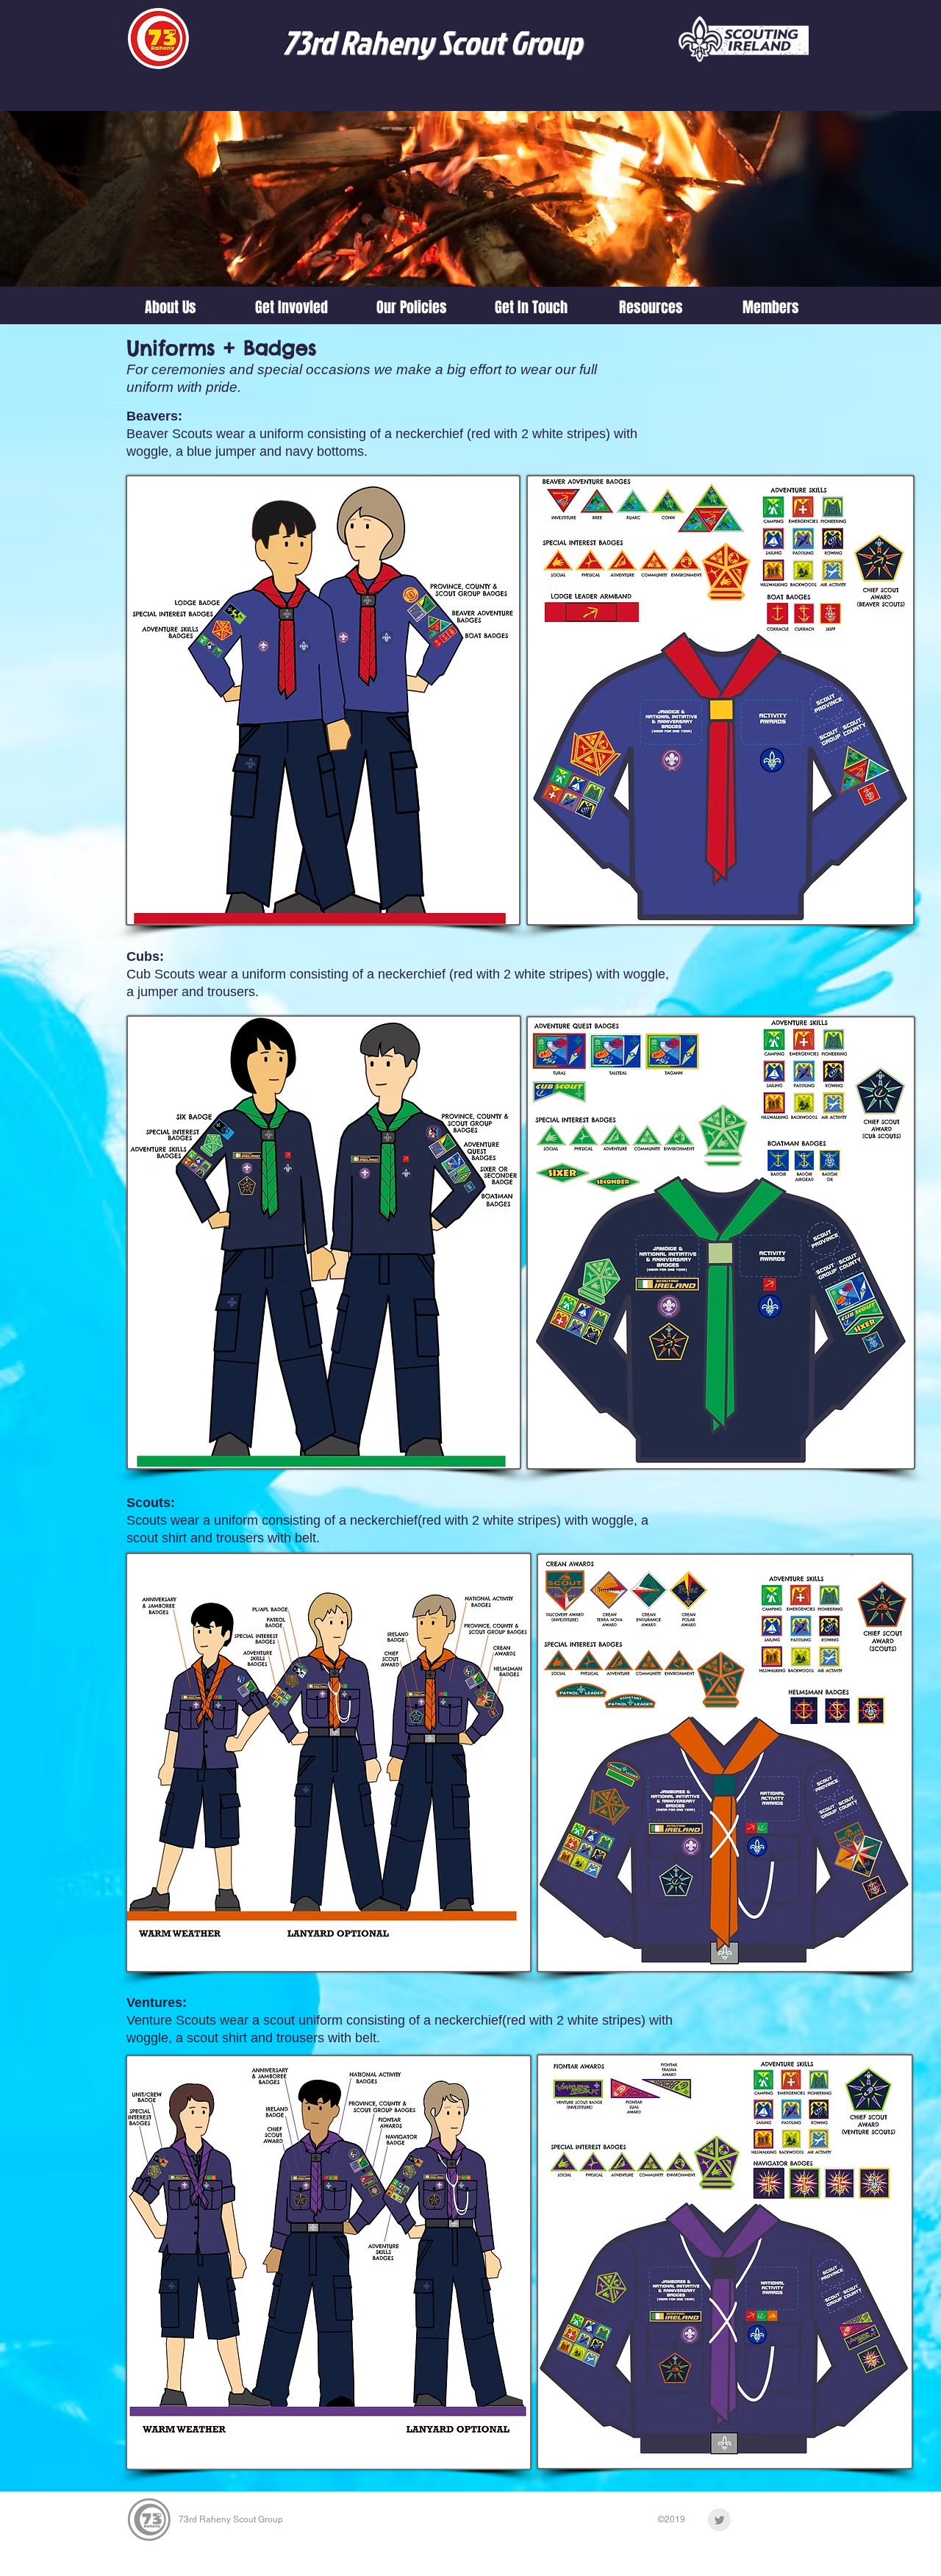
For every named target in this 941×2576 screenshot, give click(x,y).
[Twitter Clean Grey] (719, 2520)
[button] (291, 307)
